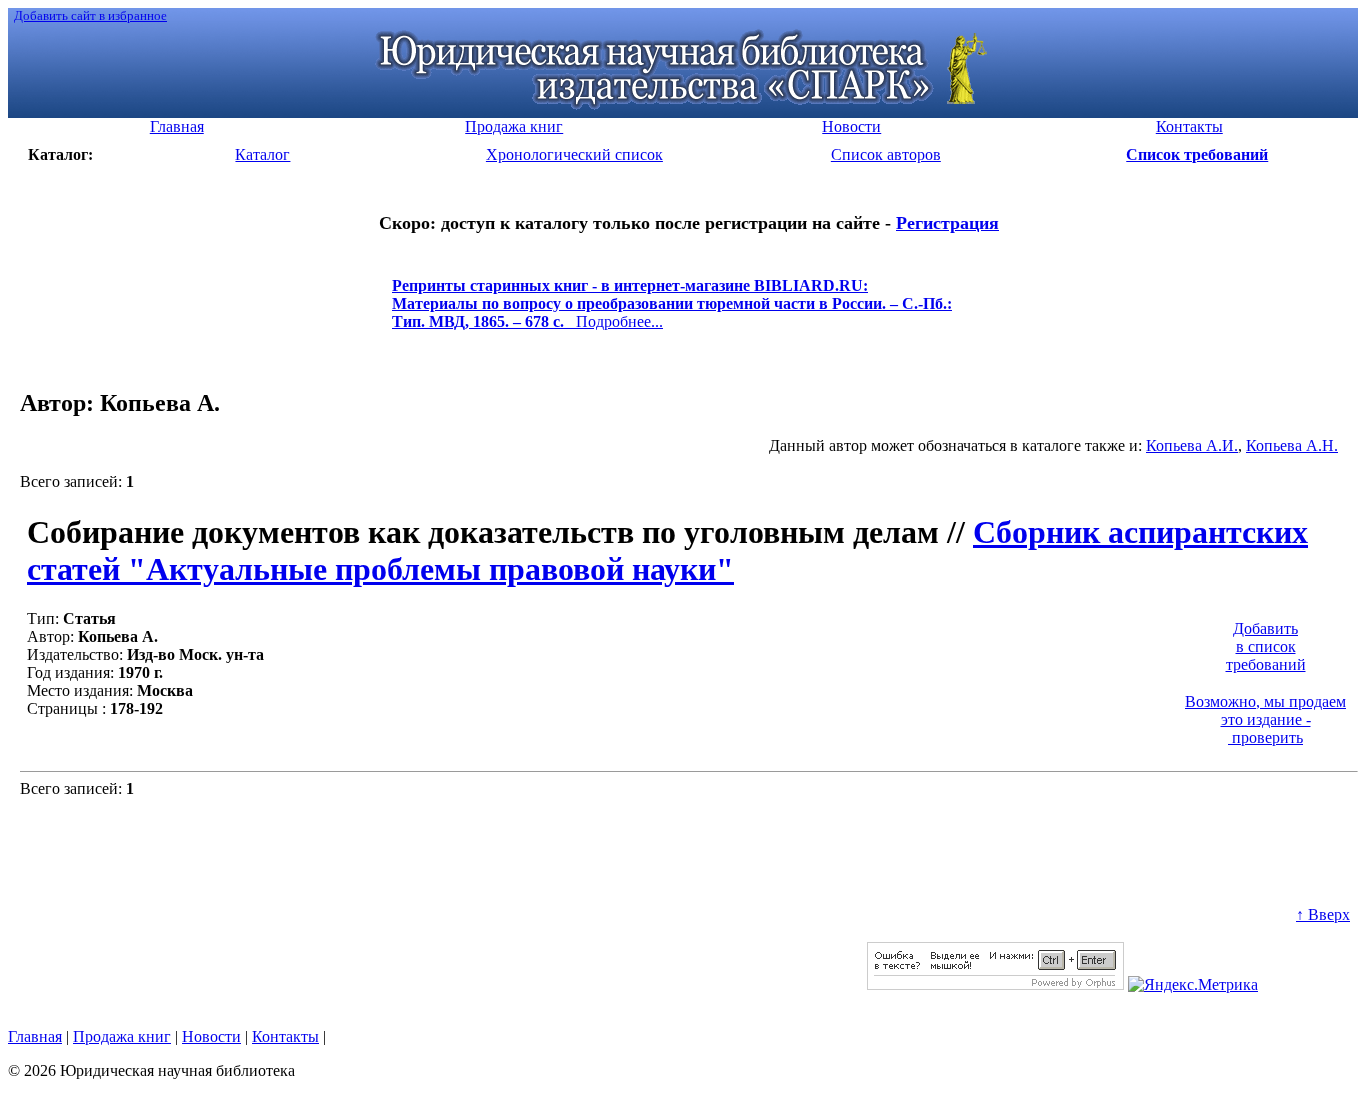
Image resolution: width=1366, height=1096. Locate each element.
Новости (211, 1036)
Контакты (285, 1036)
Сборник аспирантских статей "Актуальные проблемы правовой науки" (667, 550)
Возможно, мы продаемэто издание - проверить (1265, 719)
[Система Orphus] (995, 984)
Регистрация (947, 223)
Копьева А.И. (1192, 445)
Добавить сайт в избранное (90, 15)
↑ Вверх (1323, 914)
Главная (35, 1036)
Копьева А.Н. (1292, 445)
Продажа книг (122, 1036)
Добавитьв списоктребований (1266, 646)
